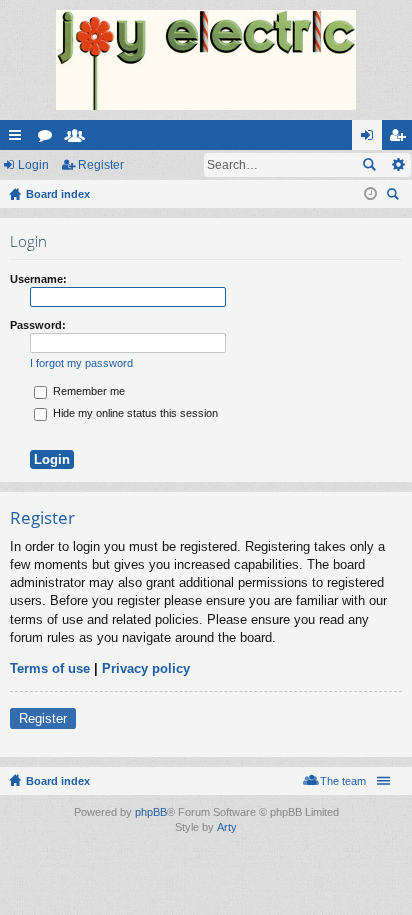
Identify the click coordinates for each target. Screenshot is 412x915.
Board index (58, 781)
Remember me (87, 391)
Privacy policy (146, 668)
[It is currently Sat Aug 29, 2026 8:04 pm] (370, 194)
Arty (227, 827)
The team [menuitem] (343, 781)
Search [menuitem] (395, 196)
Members (79, 139)
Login (33, 165)
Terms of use (50, 668)
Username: (38, 279)
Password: (38, 325)
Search (369, 165)
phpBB (151, 812)
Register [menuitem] (401, 139)
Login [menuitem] (371, 139)
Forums (49, 139)
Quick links (19, 139)
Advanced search (397, 165)
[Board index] (206, 60)
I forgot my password (81, 363)
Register (101, 165)
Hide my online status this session (134, 413)
